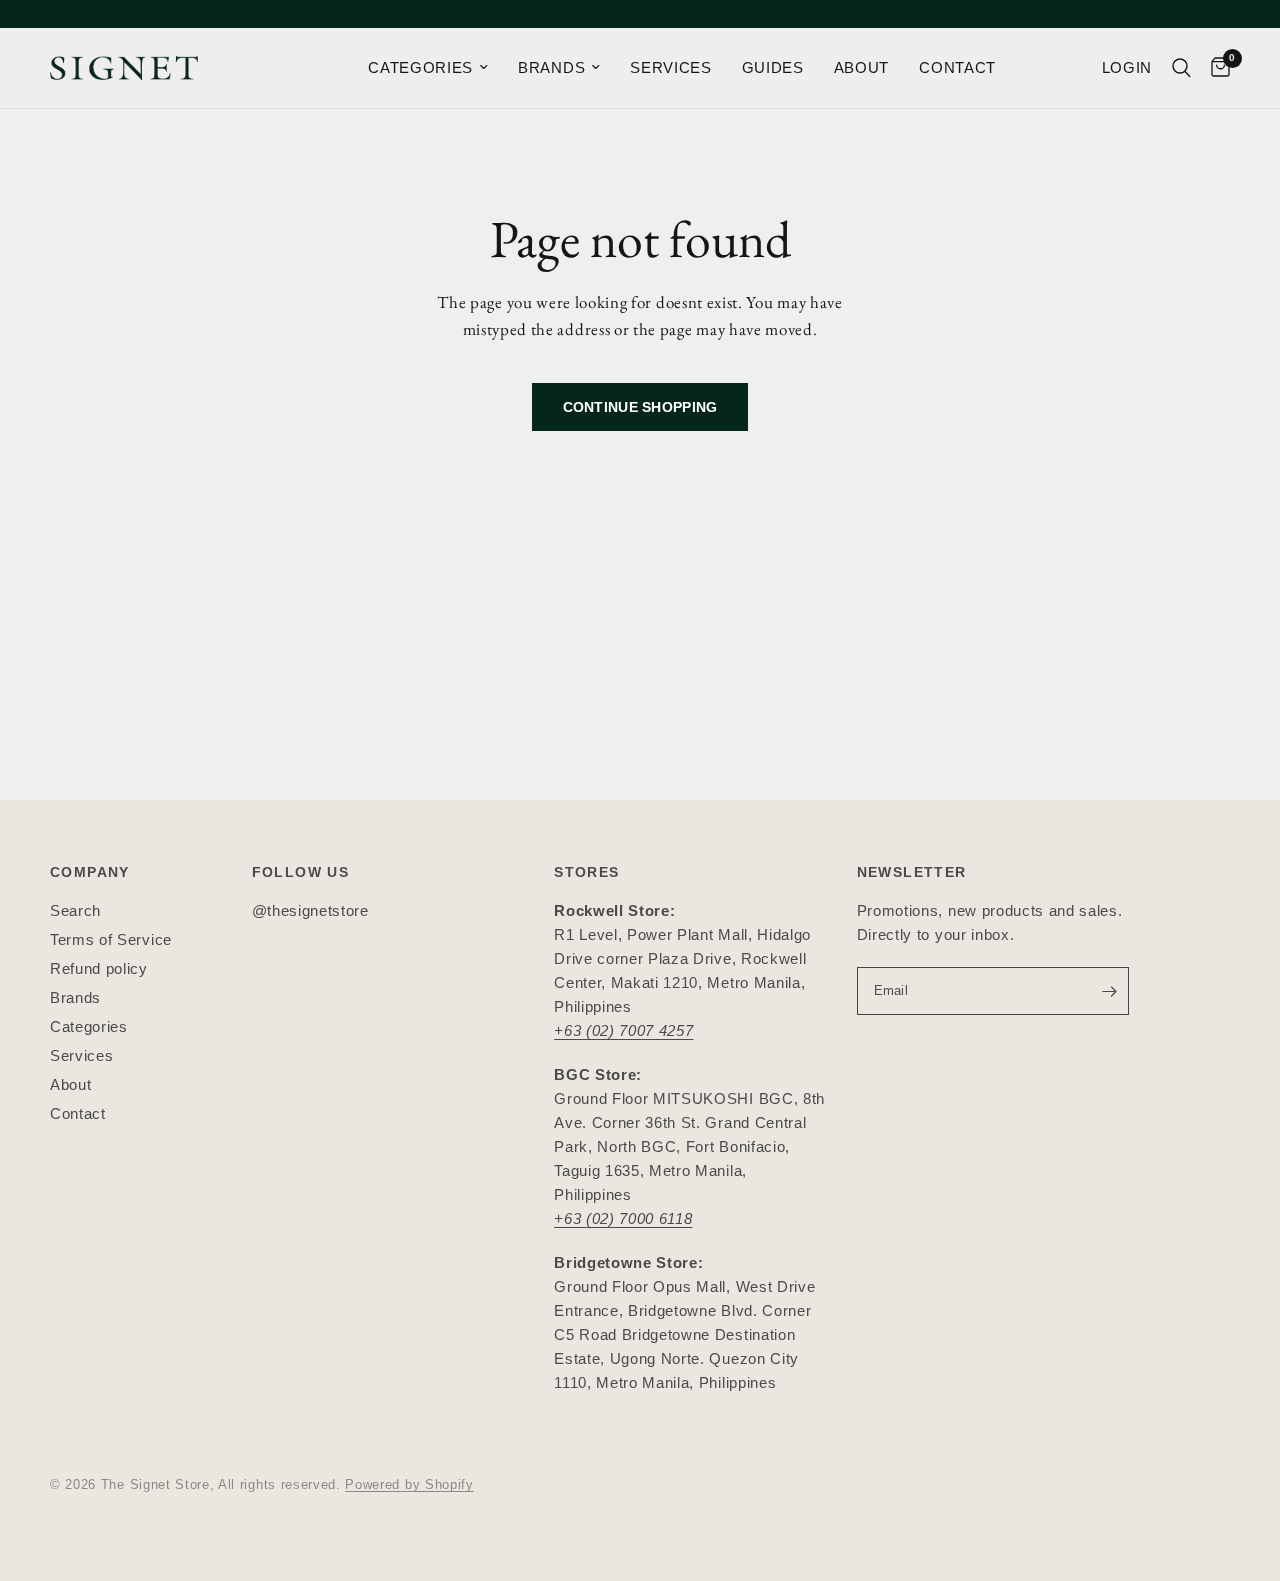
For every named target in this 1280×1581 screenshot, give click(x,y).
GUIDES (773, 67)
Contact (78, 1113)
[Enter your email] (1109, 991)
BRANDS (551, 67)
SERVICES (670, 67)
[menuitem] (428, 68)
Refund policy (99, 968)
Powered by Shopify (409, 1484)
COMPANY (90, 872)
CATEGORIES (420, 67)
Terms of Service (111, 939)
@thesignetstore (310, 910)
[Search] (1181, 68)
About (70, 1084)
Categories (89, 1026)
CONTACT (957, 67)
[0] (1215, 68)
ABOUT (861, 67)
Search (75, 910)
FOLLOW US (301, 872)
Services (81, 1055)
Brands (75, 997)
